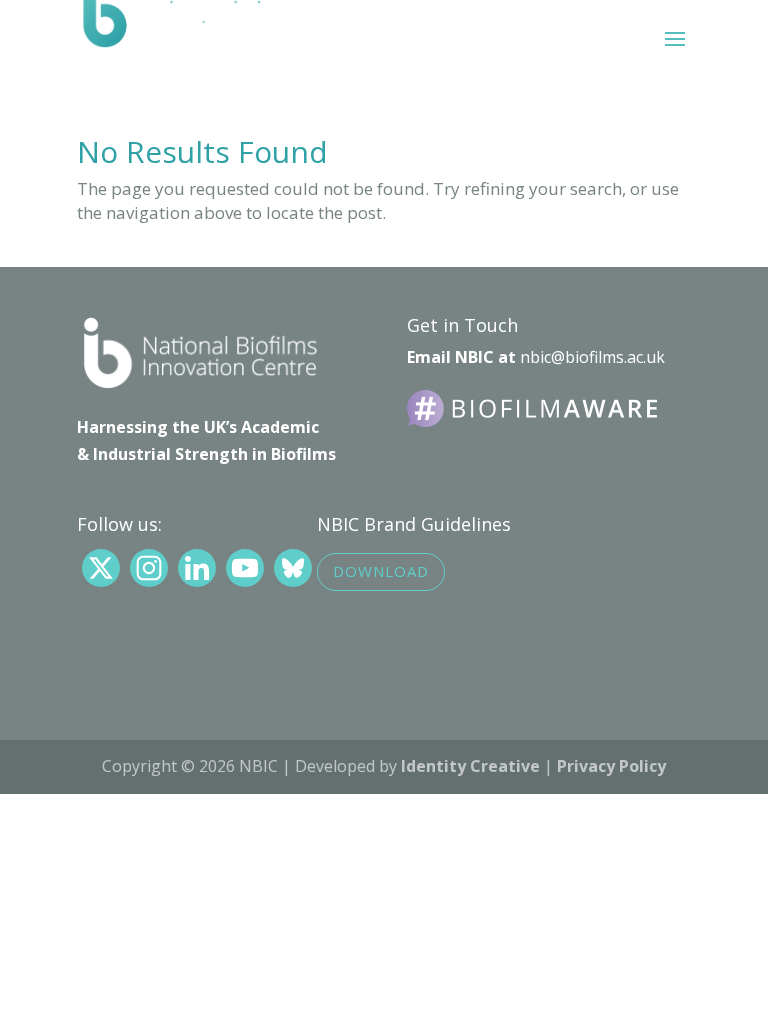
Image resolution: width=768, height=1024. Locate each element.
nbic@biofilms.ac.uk (592, 357)
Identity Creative (470, 766)
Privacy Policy (611, 766)
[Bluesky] (293, 568)
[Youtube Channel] (245, 568)
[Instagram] (149, 568)
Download (381, 571)
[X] (101, 568)
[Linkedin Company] (197, 568)
